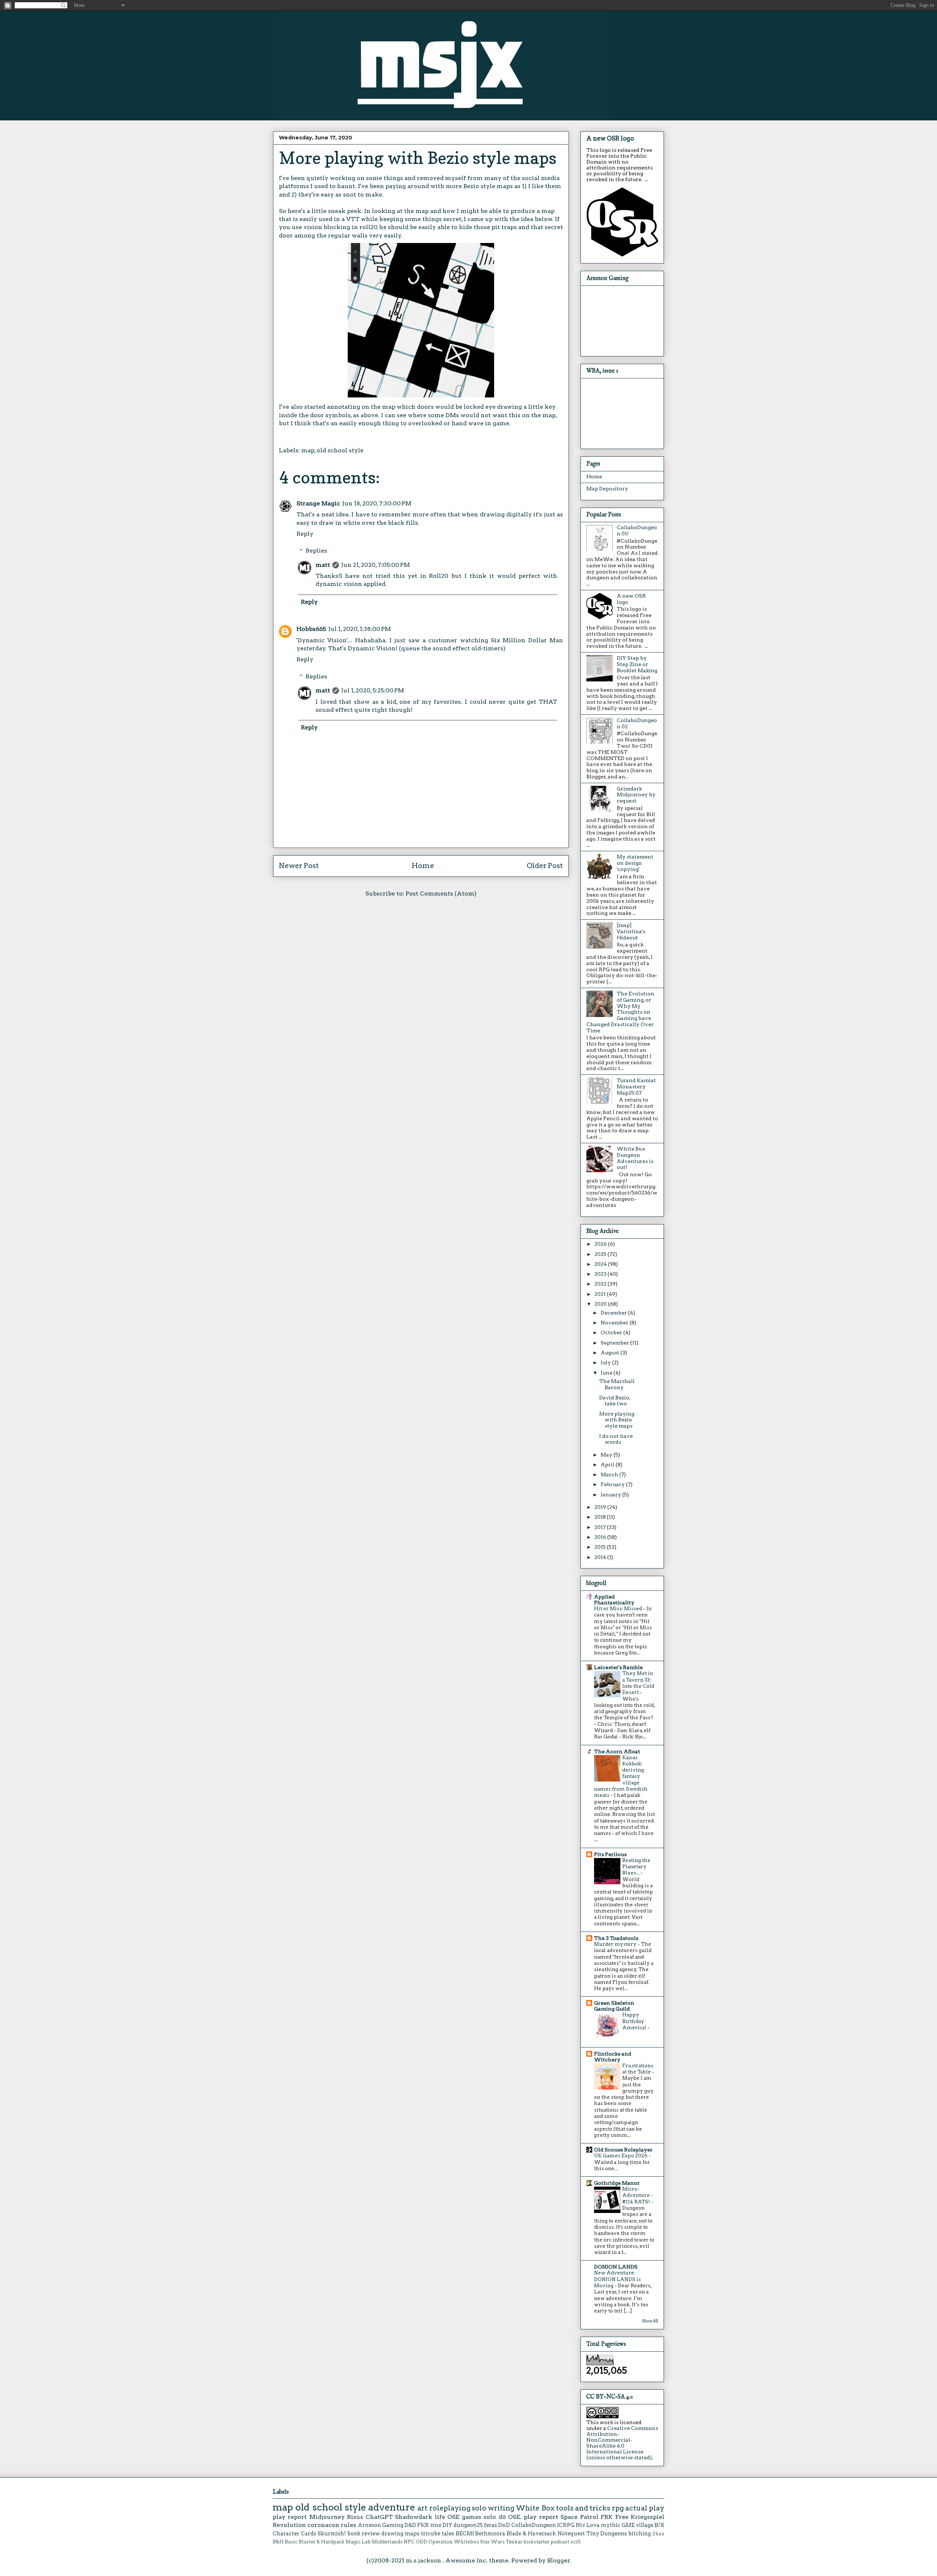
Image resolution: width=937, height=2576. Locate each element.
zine (436, 2525)
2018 (601, 1517)
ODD (421, 2542)
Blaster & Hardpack (322, 2542)
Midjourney (327, 2517)
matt (323, 565)
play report (290, 2517)
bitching (640, 2534)
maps (412, 2534)
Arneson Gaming (381, 2525)
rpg (618, 2508)
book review (364, 2534)
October (612, 1332)
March (610, 1474)
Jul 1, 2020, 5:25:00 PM (373, 690)
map (308, 450)
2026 (601, 1244)
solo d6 (494, 2517)
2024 (601, 1264)
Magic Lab (358, 2542)
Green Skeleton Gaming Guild (614, 2006)
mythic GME (618, 2525)
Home (423, 866)
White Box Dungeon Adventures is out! (635, 1158)
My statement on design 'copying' (635, 863)
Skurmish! (332, 2534)
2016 (601, 1537)
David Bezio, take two (615, 1401)
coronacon (323, 2525)
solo (479, 2508)
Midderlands (387, 2542)
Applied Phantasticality (614, 1600)
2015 (601, 1547)
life (440, 2517)
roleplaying (450, 2508)
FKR (423, 2525)
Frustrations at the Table (638, 2069)
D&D (410, 2525)
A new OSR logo (610, 138)
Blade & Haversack (531, 2534)
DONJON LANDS (616, 2267)
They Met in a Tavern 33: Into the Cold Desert (638, 1683)
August (611, 1353)
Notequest (571, 2534)
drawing (392, 2534)
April (608, 1465)
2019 (601, 1507)
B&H (278, 2542)
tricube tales (438, 2534)
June (607, 1373)
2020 (601, 1304)
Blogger (559, 2560)
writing (501, 2508)
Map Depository (607, 489)
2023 (601, 1274)
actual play (645, 2508)
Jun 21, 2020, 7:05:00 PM (376, 565)
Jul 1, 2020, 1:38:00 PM (360, 629)
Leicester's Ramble (618, 1667)
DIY (447, 2525)
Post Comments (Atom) (441, 893)
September (615, 1343)
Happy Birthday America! (635, 2021)
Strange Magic (318, 503)
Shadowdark (414, 2517)
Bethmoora (490, 2534)
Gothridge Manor (617, 2183)
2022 (601, 1284)
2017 (601, 1527)
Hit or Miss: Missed (619, 1608)
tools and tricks (583, 2508)
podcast (560, 2542)
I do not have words (616, 1439)
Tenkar (514, 2542)
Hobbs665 (311, 629)
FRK (607, 2517)
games (472, 2517)
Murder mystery (616, 1944)
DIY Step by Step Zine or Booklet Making (637, 664)
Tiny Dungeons (607, 2534)
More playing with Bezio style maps (617, 1420)
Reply (305, 534)
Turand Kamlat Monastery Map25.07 (636, 1087)
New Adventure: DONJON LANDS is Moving (617, 2279)
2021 (601, 1294)
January (611, 1495)
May (607, 1455)
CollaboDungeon (534, 2525)
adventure (392, 2507)
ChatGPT (379, 2517)
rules (348, 2525)
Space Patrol (579, 2517)
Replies (316, 551)
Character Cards (294, 2534)
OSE (453, 2517)
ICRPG (566, 2525)
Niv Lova (588, 2525)
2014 (601, 1557)
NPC (409, 2542)
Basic (291, 2542)
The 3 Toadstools (616, 1938)
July (606, 1362)
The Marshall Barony (617, 1384)
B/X (659, 2525)
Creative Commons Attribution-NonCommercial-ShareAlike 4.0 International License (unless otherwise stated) (622, 2443)
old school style (340, 450)
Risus (355, 2517)
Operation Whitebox (454, 2542)
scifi (576, 2542)
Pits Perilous (610, 1854)
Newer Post (299, 866)
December (614, 1313)
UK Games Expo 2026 (621, 2156)
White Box (535, 2508)
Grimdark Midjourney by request (636, 795)
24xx (658, 2534)
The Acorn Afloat (617, 1751)
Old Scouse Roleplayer (623, 2150)
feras (490, 2525)
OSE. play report (533, 2517)
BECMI (465, 2534)
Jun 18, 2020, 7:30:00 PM (377, 503)
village (645, 2525)
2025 (601, 1254)
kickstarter (536, 2542)
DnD (504, 2525)
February (613, 1484)
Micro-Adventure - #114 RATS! (638, 2195)
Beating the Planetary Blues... (636, 1867)
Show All (650, 2321)
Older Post (545, 866)
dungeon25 (468, 2525)
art (422, 2508)
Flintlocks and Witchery (613, 2057)
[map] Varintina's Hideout (631, 931)
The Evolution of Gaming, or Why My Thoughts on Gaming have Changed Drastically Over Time (620, 1012)
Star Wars (492, 2542)
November (615, 1323)
